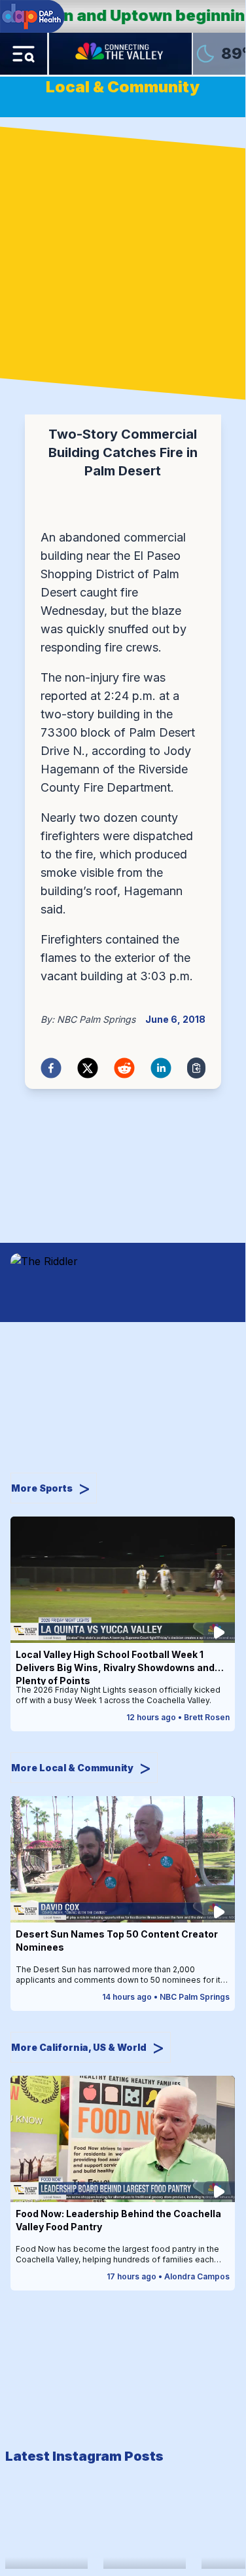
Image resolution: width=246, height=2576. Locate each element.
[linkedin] (161, 1068)
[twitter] (88, 1068)
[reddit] (124, 1068)
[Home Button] (120, 54)
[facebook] (51, 1068)
